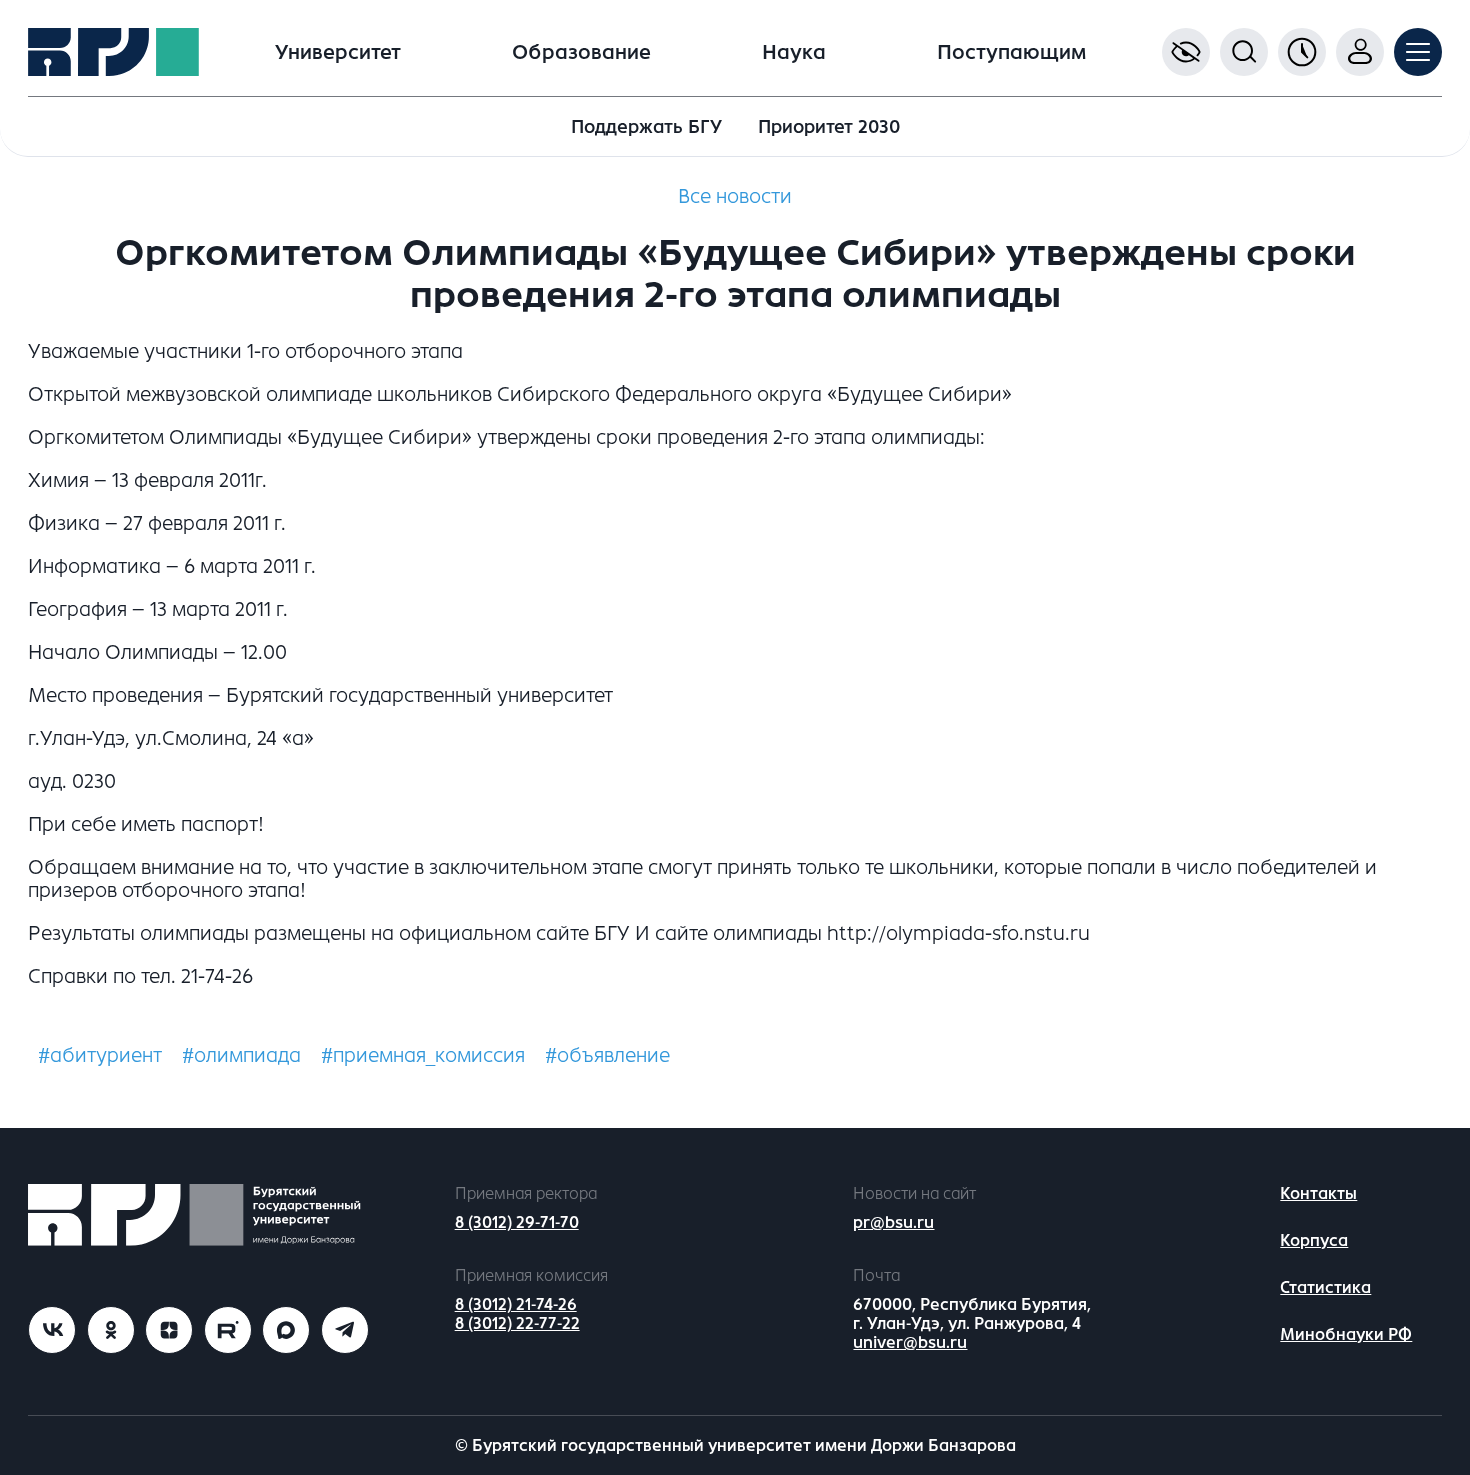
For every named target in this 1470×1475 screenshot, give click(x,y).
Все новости (735, 196)
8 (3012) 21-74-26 (516, 1304)
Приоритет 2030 (829, 127)
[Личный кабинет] (1360, 52)
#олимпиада (241, 1055)
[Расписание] (1302, 52)
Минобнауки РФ (1346, 1334)
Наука (794, 52)
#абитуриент (100, 1055)
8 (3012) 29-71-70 (517, 1222)
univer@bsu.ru (910, 1342)
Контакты (1318, 1193)
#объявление (607, 1055)
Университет (338, 52)
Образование (581, 52)
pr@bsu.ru (893, 1222)
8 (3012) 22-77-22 (517, 1323)
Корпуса (1314, 1240)
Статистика (1325, 1287)
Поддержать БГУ (646, 127)
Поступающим (1011, 52)
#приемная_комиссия (423, 1055)
